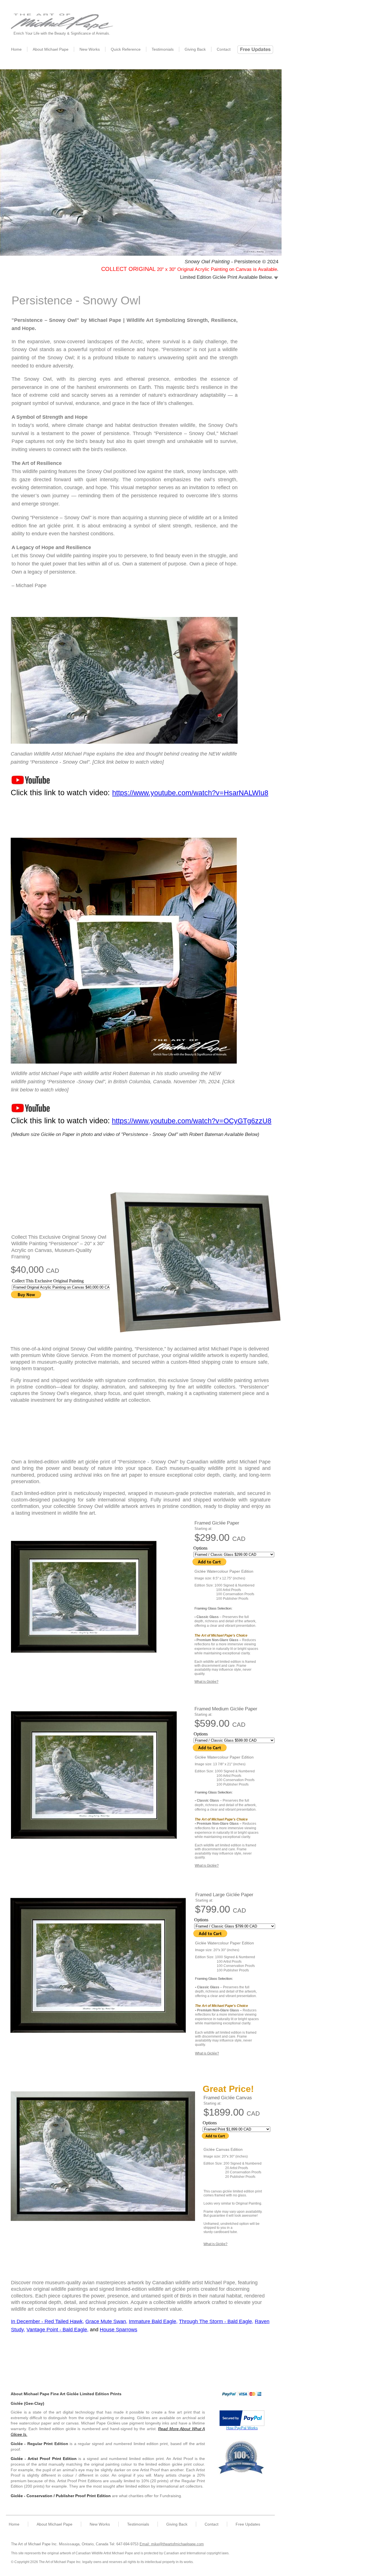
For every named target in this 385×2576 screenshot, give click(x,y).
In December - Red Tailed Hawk (47, 2321)
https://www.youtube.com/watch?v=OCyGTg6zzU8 (192, 1121)
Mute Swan (113, 2321)
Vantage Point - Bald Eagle (57, 2330)
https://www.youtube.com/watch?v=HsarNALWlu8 (190, 793)
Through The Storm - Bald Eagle (215, 2321)
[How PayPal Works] (242, 2424)
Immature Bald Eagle (152, 2321)
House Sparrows (119, 2330)
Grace (93, 2321)
